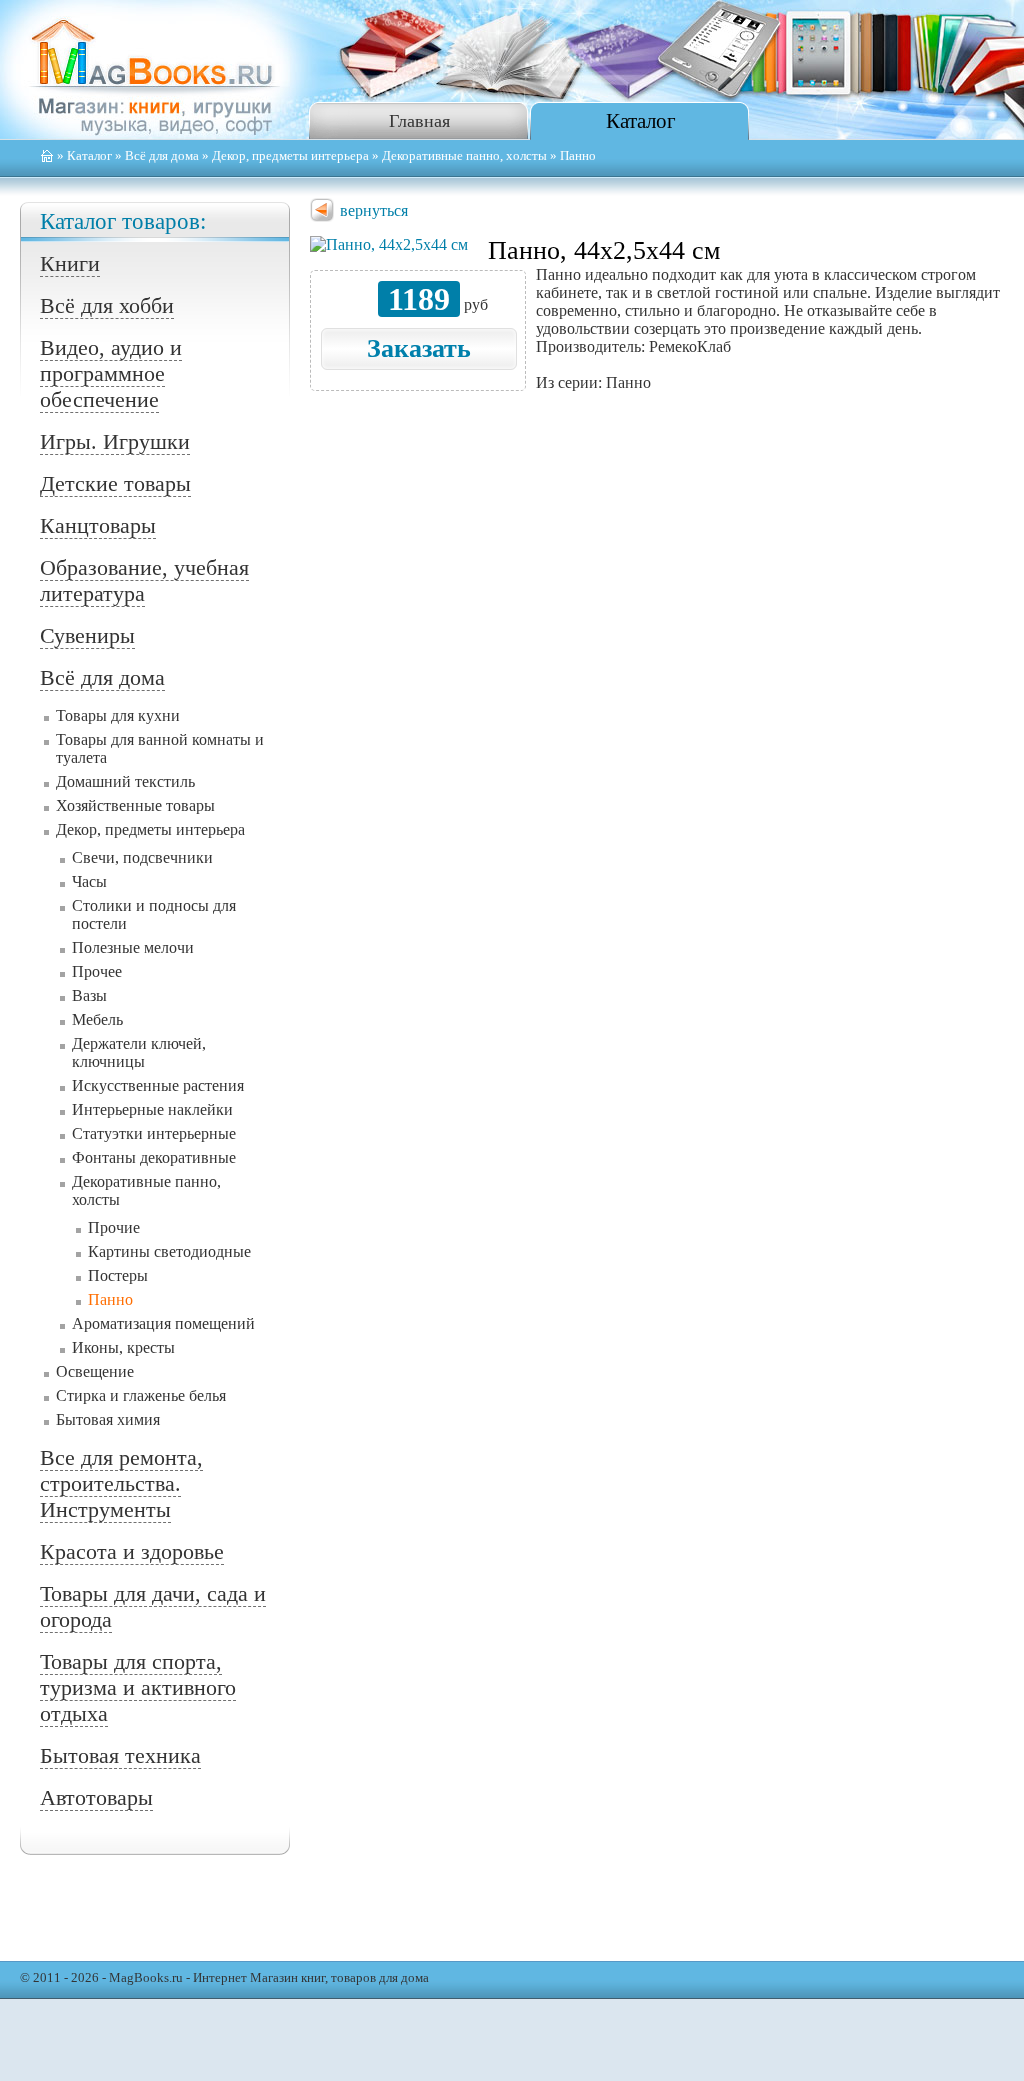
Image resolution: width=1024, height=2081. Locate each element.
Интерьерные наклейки (152, 1109)
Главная (419, 121)
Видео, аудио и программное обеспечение (111, 373)
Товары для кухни (118, 715)
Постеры (118, 1275)
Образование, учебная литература (144, 580)
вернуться (374, 210)
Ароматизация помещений (163, 1323)
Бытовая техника (120, 1755)
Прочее (97, 971)
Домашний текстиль (125, 781)
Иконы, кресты (123, 1347)
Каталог (641, 120)
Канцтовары (98, 525)
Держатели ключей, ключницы (139, 1052)
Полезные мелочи (133, 947)
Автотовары (96, 1797)
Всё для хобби (107, 305)
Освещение (95, 1371)
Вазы (89, 995)
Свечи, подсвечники (142, 857)
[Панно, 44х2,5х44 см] (389, 244)
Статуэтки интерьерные (154, 1133)
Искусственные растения (158, 1085)
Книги (70, 263)
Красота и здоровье (132, 1551)
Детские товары (115, 483)
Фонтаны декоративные (154, 1157)
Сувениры (87, 635)
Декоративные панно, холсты (464, 156)
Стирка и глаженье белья (141, 1395)
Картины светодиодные (169, 1251)
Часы (89, 881)
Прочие (114, 1227)
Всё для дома (162, 156)
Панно (110, 1299)
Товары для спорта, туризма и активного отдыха (138, 1687)
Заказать (419, 348)
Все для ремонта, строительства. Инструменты (121, 1483)
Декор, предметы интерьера (290, 156)
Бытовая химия (108, 1419)
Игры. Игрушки (115, 441)
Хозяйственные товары (135, 805)
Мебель (97, 1019)
